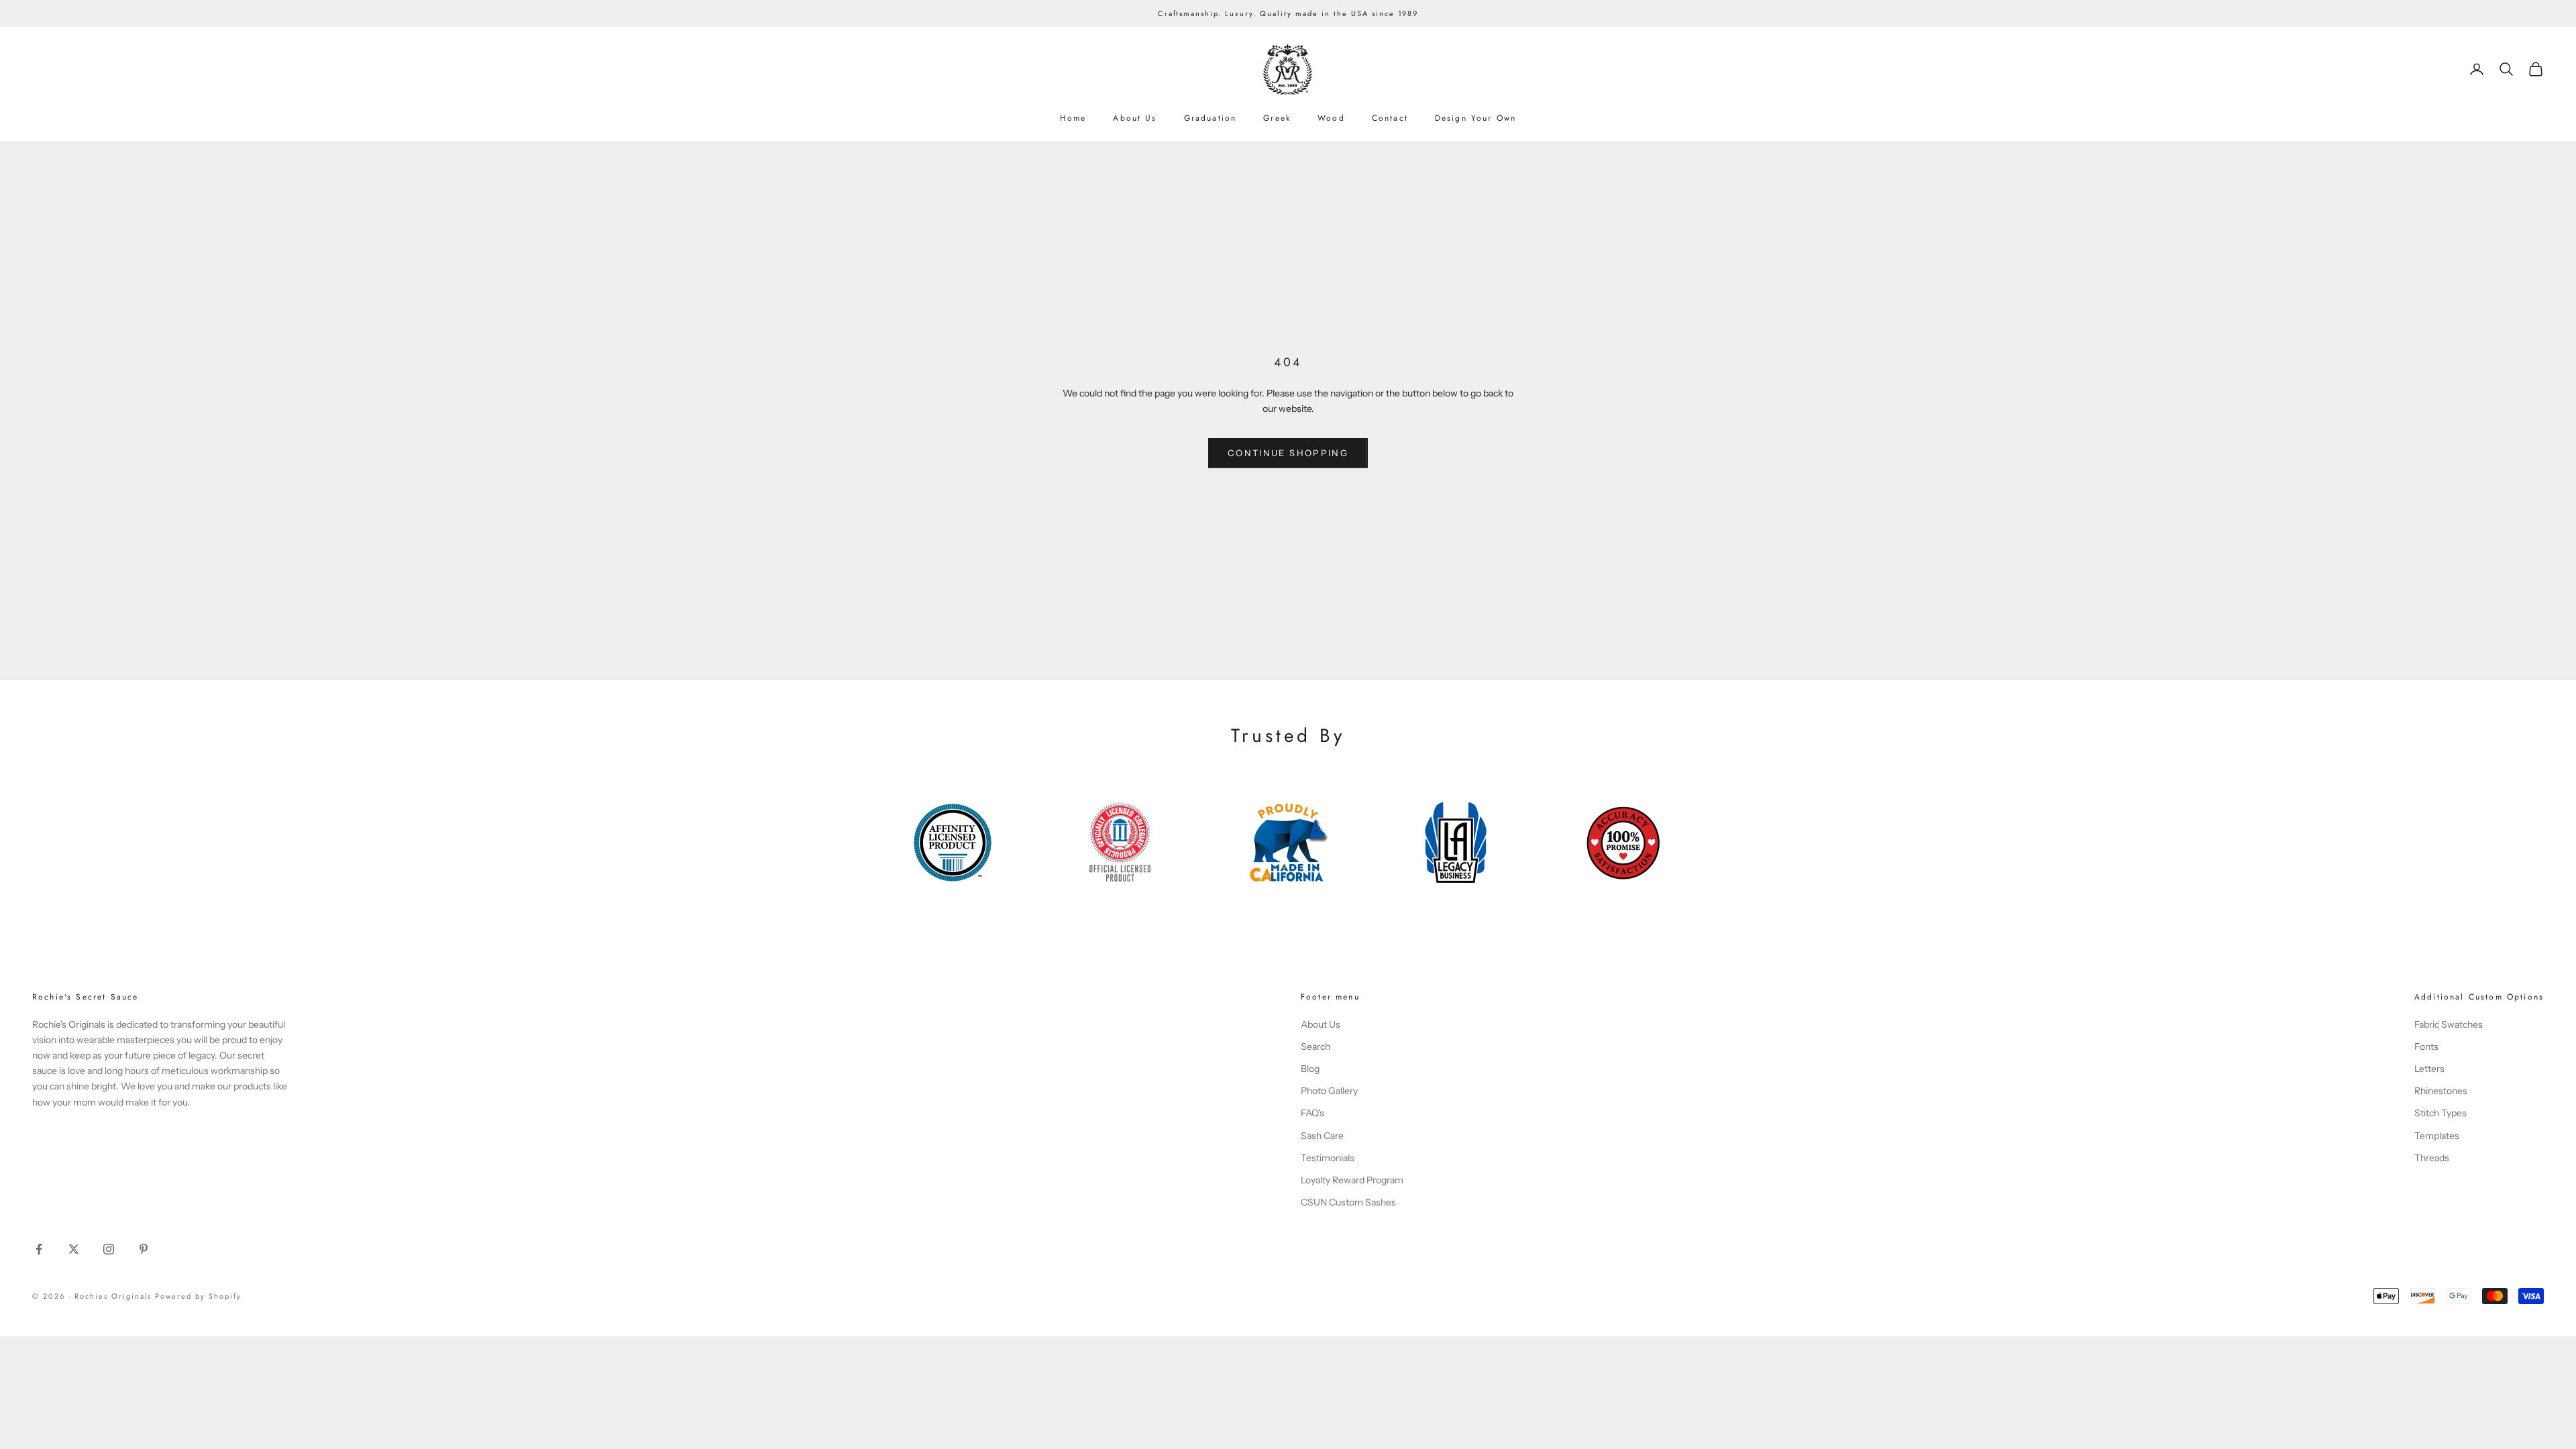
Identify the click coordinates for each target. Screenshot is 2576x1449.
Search (1316, 1046)
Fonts (2426, 1046)
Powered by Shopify (198, 1296)
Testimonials (1328, 1158)
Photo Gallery (1329, 1091)
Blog (1310, 1069)
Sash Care (1322, 1136)
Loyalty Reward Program (1352, 1180)
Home (1073, 118)
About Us (1135, 118)
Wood (1331, 118)
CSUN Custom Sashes (1348, 1202)
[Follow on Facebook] (39, 1249)
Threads (2432, 1158)
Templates (2437, 1136)
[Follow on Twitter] (74, 1249)
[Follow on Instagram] (109, 1249)
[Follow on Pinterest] (144, 1249)
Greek (1277, 118)
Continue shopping (1288, 453)
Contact (1390, 118)
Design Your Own (1475, 118)
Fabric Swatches (2449, 1024)
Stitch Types (2440, 1113)
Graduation (1211, 118)
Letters (2429, 1069)
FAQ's (1312, 1113)
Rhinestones (2441, 1091)
